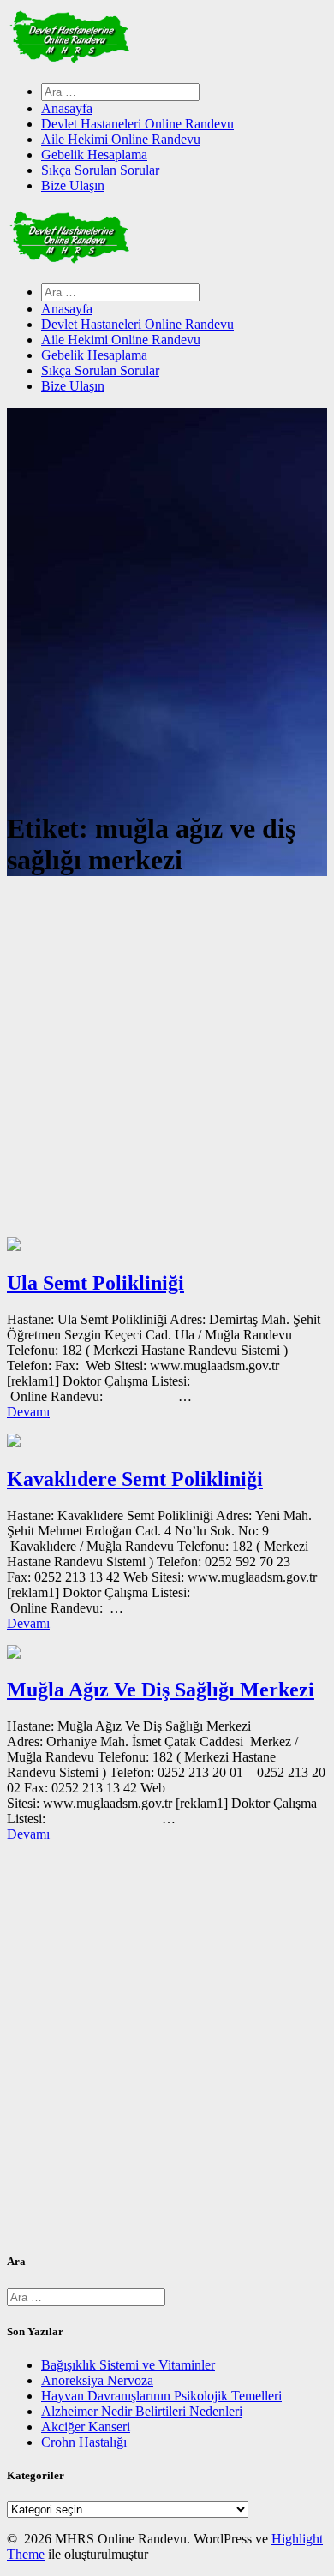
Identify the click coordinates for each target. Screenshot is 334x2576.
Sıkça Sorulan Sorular (100, 170)
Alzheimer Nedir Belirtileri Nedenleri (142, 2411)
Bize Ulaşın (73, 185)
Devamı (28, 1412)
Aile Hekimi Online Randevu (121, 139)
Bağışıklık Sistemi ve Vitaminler (128, 2365)
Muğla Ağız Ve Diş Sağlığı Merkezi (161, 1690)
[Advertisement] (167, 1062)
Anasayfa (67, 108)
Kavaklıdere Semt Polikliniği (135, 1479)
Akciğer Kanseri (86, 2427)
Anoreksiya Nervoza (97, 2380)
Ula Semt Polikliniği (95, 1283)
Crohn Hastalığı (84, 2442)
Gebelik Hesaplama (94, 155)
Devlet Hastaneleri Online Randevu (137, 124)
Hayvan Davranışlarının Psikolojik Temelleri (161, 2396)
